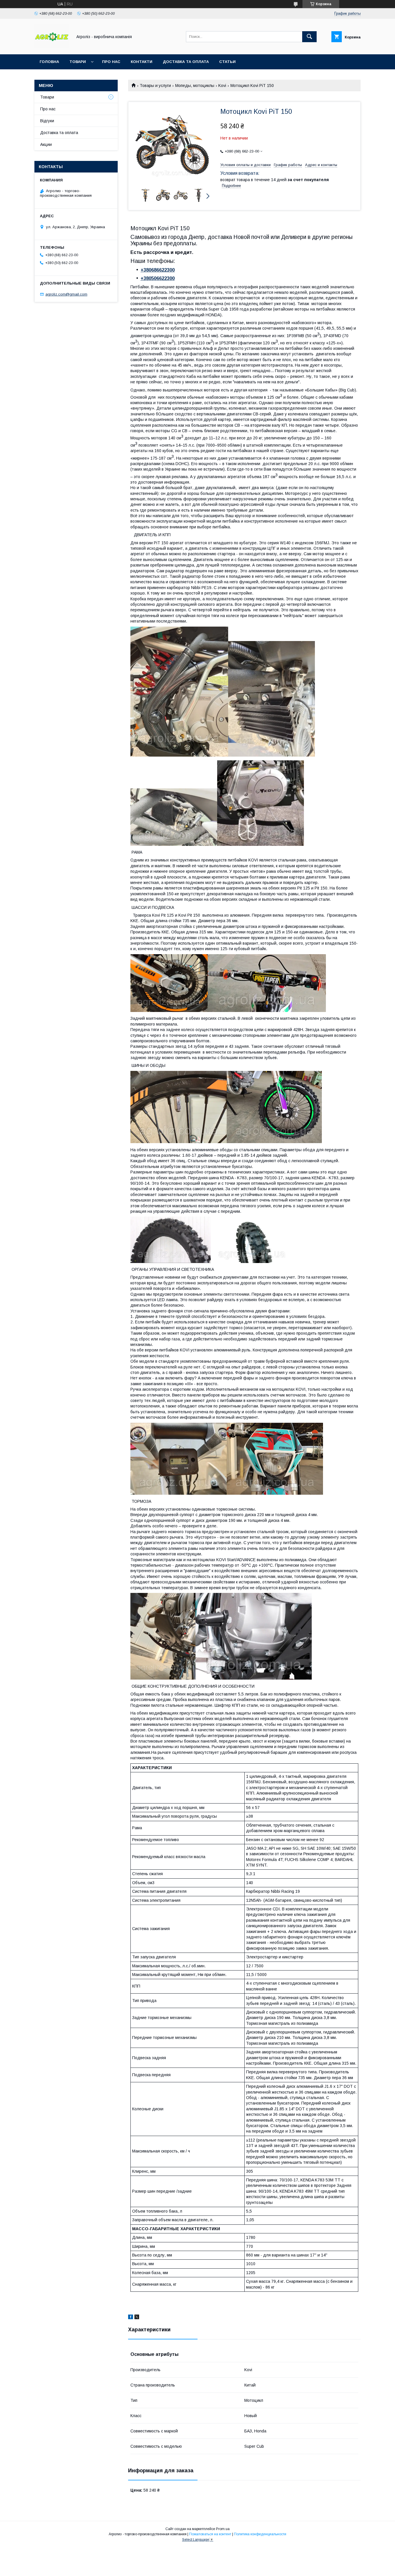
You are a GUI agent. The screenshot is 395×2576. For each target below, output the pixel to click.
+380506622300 (158, 278)
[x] (137, 2318)
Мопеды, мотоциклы (195, 86)
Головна (49, 62)
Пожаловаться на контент (210, 2534)
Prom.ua (223, 2529)
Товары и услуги (155, 86)
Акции (46, 144)
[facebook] (131, 2318)
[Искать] (309, 37)
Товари (78, 62)
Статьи (227, 62)
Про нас (111, 62)
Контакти (142, 62)
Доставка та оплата (186, 62)
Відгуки (47, 121)
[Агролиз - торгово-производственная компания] (52, 47)
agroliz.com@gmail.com (66, 294)
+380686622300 (158, 270)
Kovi (222, 86)
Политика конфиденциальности (260, 2534)
